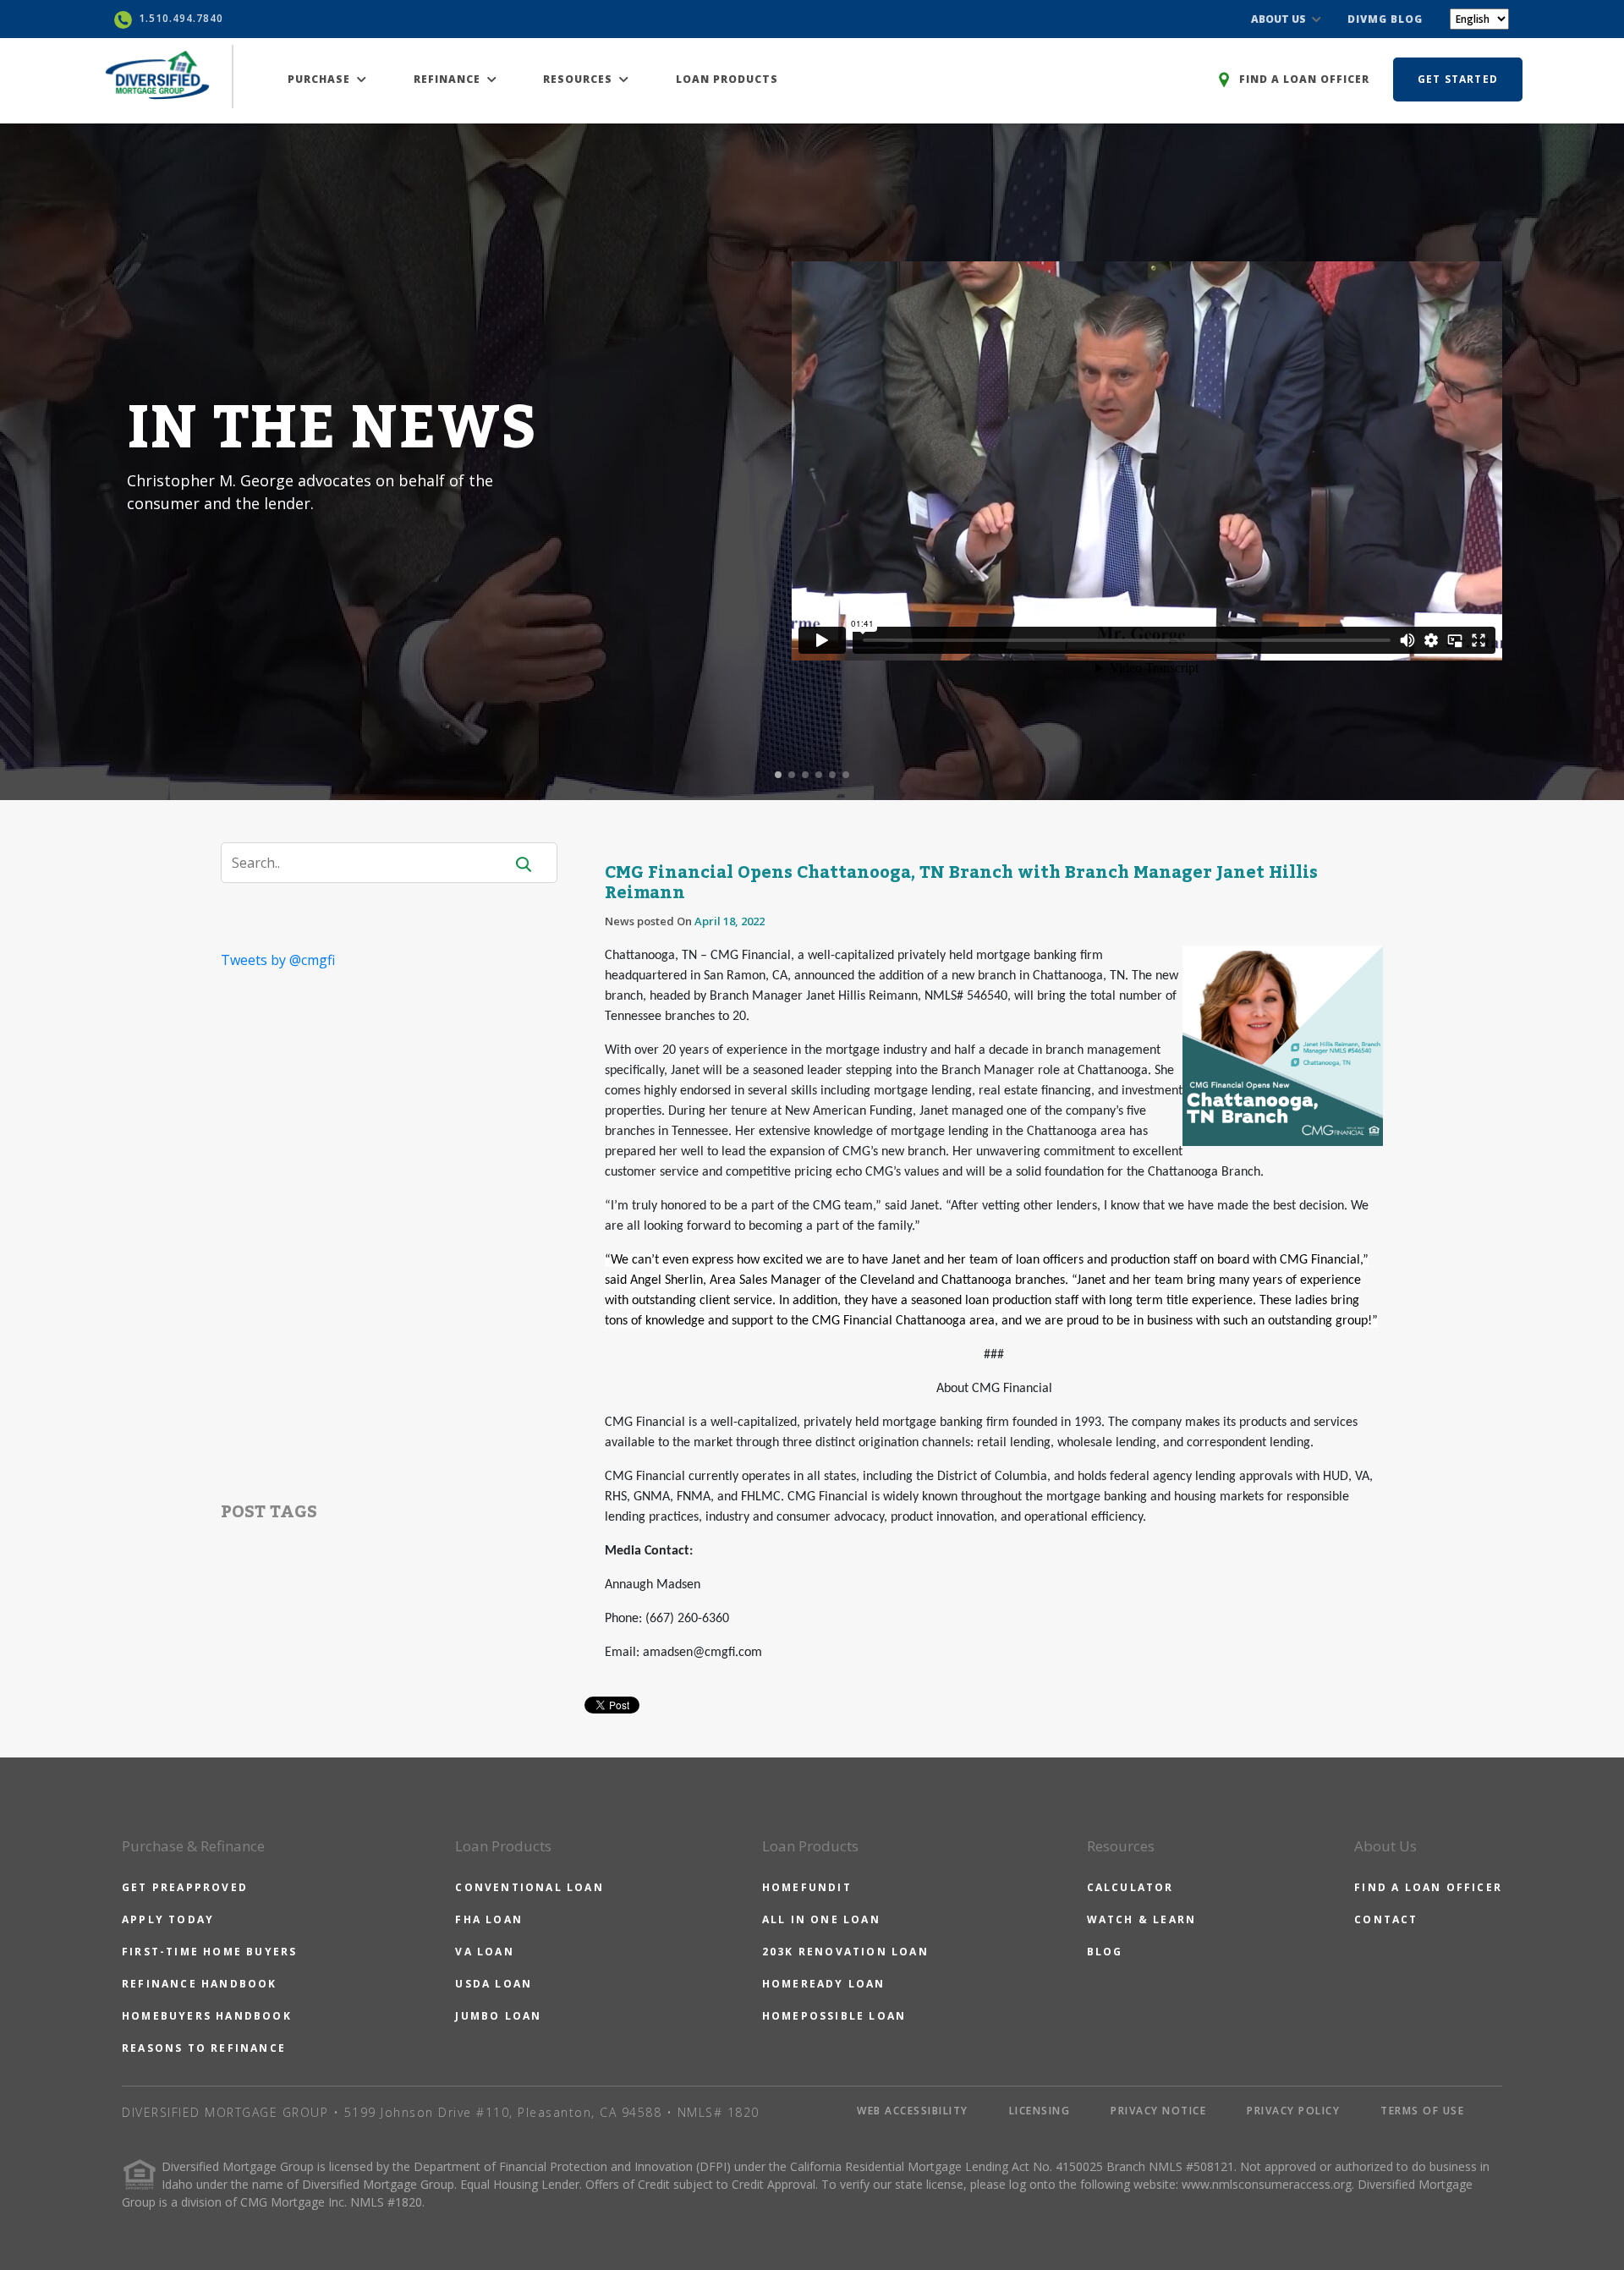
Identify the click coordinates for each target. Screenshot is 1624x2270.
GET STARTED (1458, 79)
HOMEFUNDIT (807, 1887)
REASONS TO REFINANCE (204, 2048)
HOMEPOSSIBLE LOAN (834, 2016)
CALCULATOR (1130, 1887)
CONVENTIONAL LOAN (529, 1887)
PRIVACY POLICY (1293, 2111)
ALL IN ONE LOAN (821, 1919)
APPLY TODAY (168, 1919)
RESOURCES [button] (579, 79)
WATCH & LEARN (1142, 1919)
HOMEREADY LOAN (824, 1984)
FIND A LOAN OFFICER (1428, 1887)
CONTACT (1386, 1919)
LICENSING (1040, 2111)
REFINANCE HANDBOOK (200, 1984)
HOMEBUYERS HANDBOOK (207, 2016)
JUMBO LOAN (498, 2016)
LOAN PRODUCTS (727, 79)
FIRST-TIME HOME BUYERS (209, 1952)
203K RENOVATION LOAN (845, 1952)
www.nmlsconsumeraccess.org (1267, 2184)
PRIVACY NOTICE (1158, 2111)
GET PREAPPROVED (185, 1887)
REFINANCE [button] (449, 79)
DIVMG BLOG (1385, 19)
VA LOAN (484, 1952)
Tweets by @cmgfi (278, 960)
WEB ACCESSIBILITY (913, 2111)
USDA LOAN (494, 1984)
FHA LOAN (489, 1919)
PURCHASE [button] (321, 79)
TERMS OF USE (1422, 2111)
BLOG (1105, 1952)
